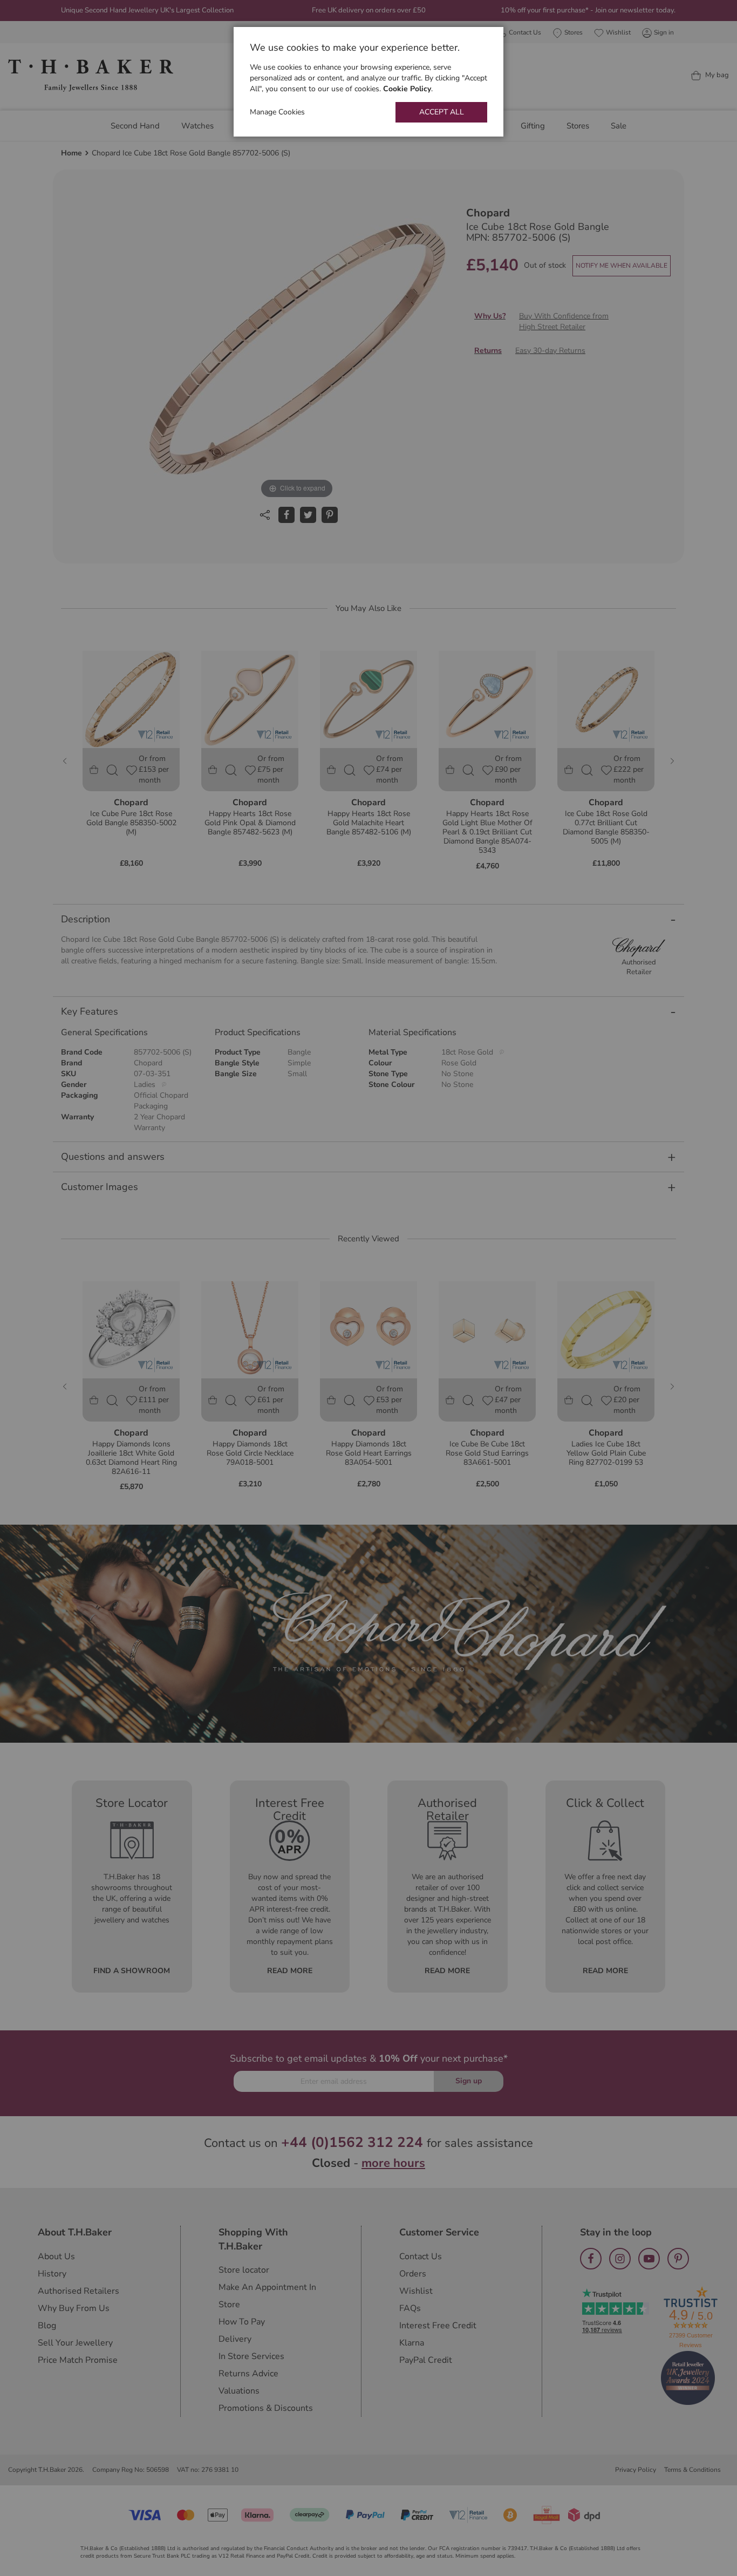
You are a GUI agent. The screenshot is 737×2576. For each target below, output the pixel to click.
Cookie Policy (407, 89)
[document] (368, 82)
